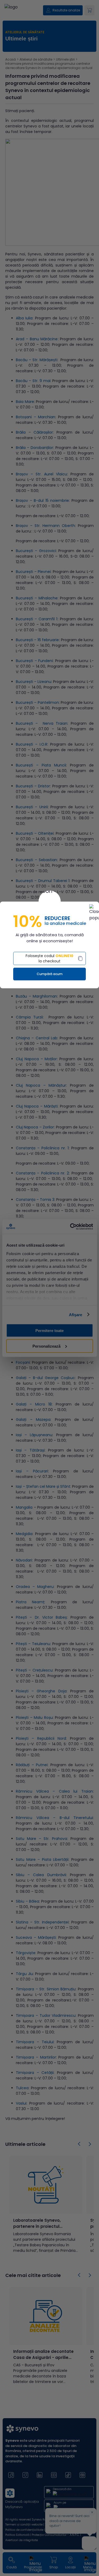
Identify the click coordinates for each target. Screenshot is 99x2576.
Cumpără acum (50, 974)
